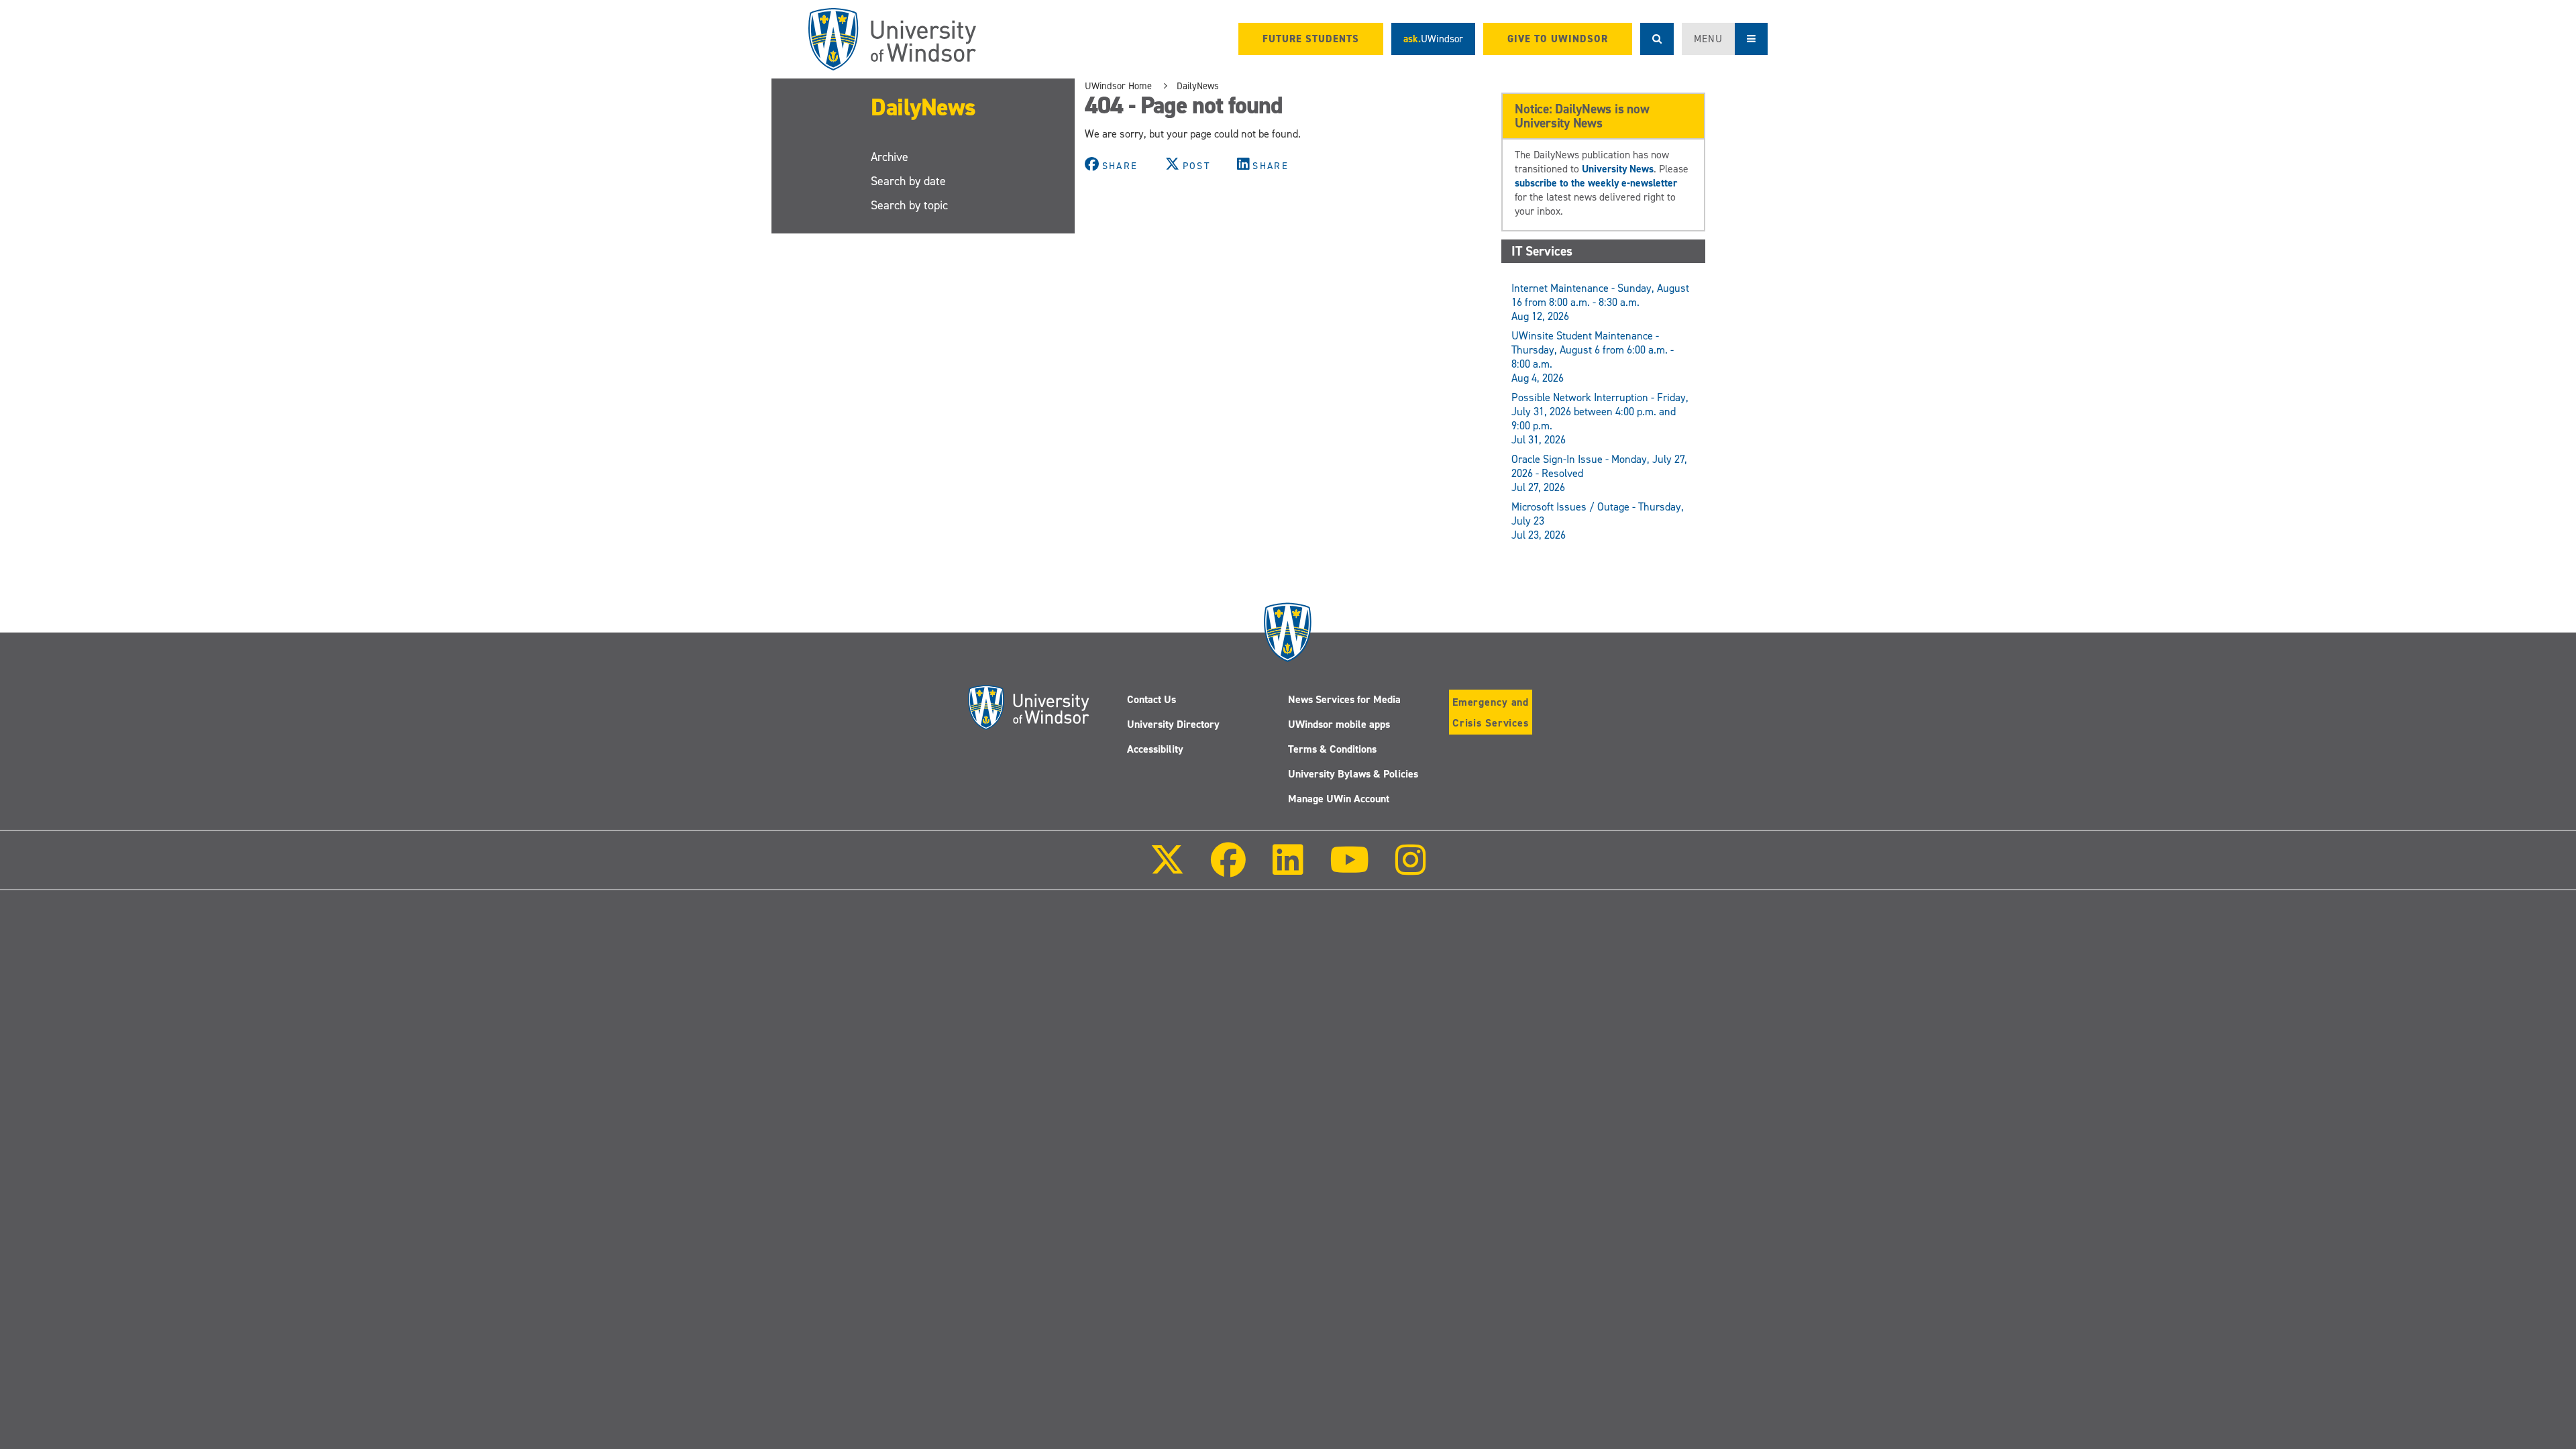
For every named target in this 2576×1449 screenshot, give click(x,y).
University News (1618, 169)
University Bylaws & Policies (1353, 774)
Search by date (908, 181)
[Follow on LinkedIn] (1287, 869)
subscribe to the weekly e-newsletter (1596, 183)
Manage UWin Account (1339, 799)
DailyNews (923, 107)
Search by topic (909, 205)
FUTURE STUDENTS (1311, 39)
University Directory (1173, 724)
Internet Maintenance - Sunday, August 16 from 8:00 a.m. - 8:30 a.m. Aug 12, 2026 (1600, 302)
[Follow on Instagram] (1411, 869)
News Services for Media (1344, 699)
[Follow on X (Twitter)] (1167, 869)
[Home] (892, 39)
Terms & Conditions (1332, 749)
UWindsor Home (1118, 86)
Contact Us (1151, 699)
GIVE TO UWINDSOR (1558, 39)
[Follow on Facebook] (1228, 869)
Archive (890, 157)
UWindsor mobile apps (1339, 724)
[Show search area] (1657, 39)
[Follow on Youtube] (1349, 869)
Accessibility (1155, 749)
